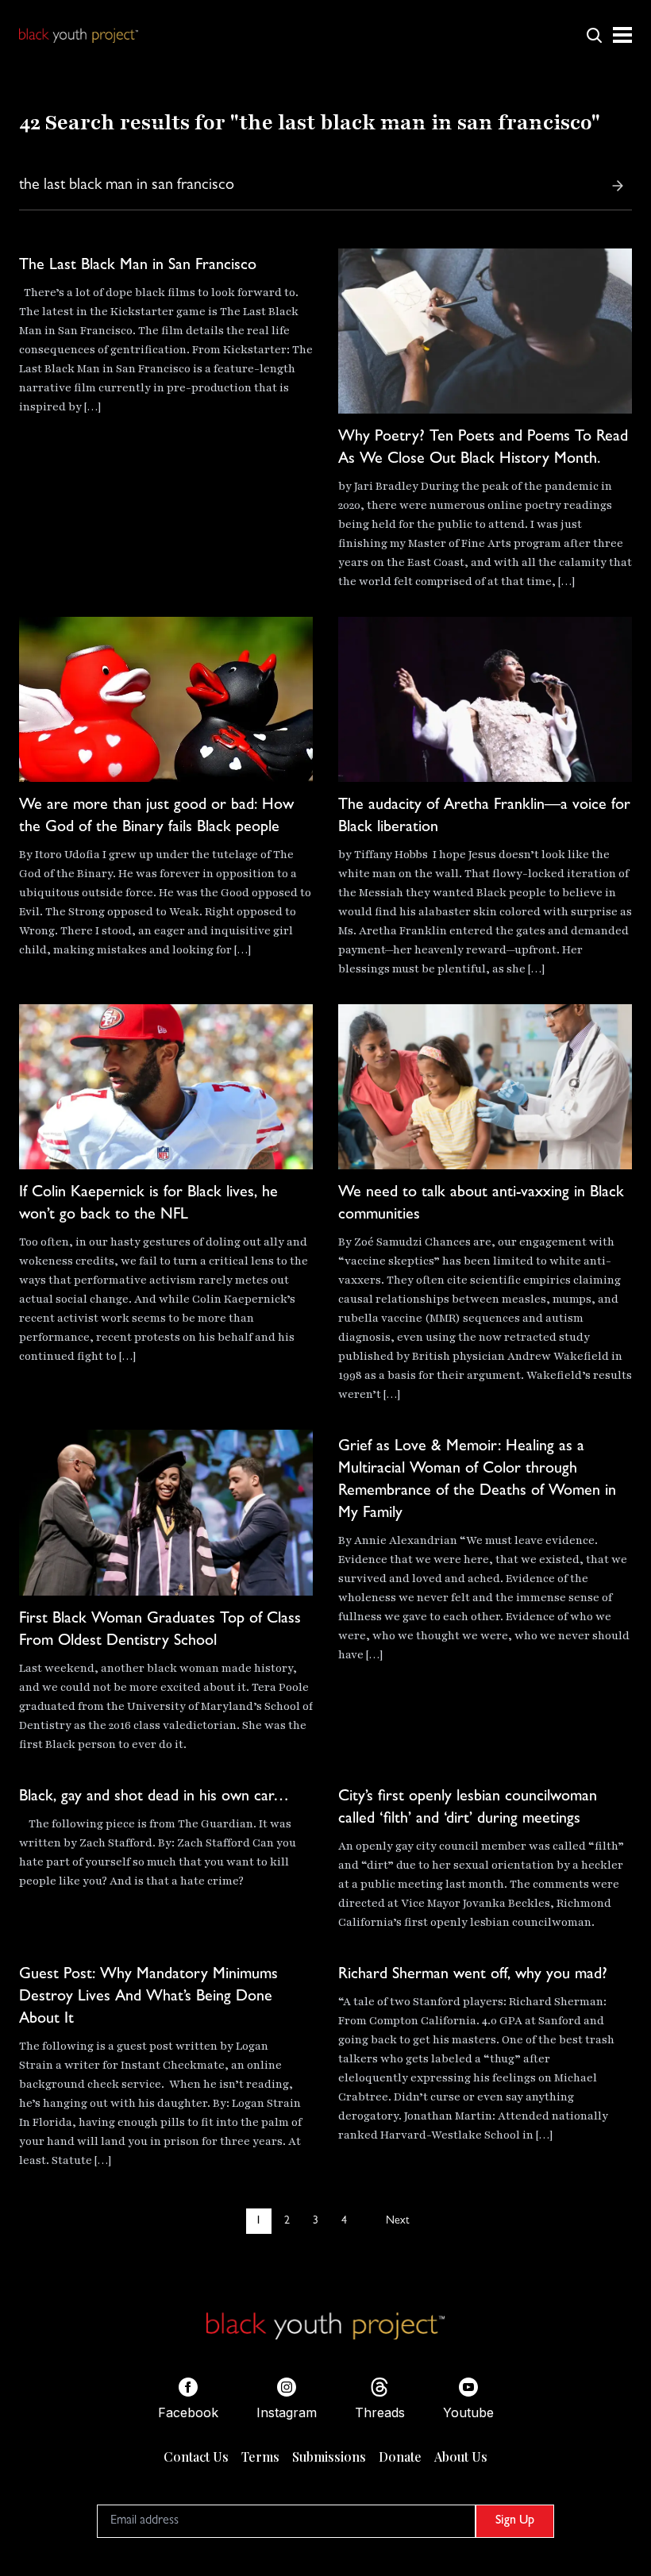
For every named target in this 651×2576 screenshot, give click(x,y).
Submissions (329, 2457)
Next (397, 2221)
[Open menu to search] (594, 35)
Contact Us (196, 2457)
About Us (461, 2457)
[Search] (618, 186)
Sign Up (515, 2521)
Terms (260, 2457)
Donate (400, 2457)
